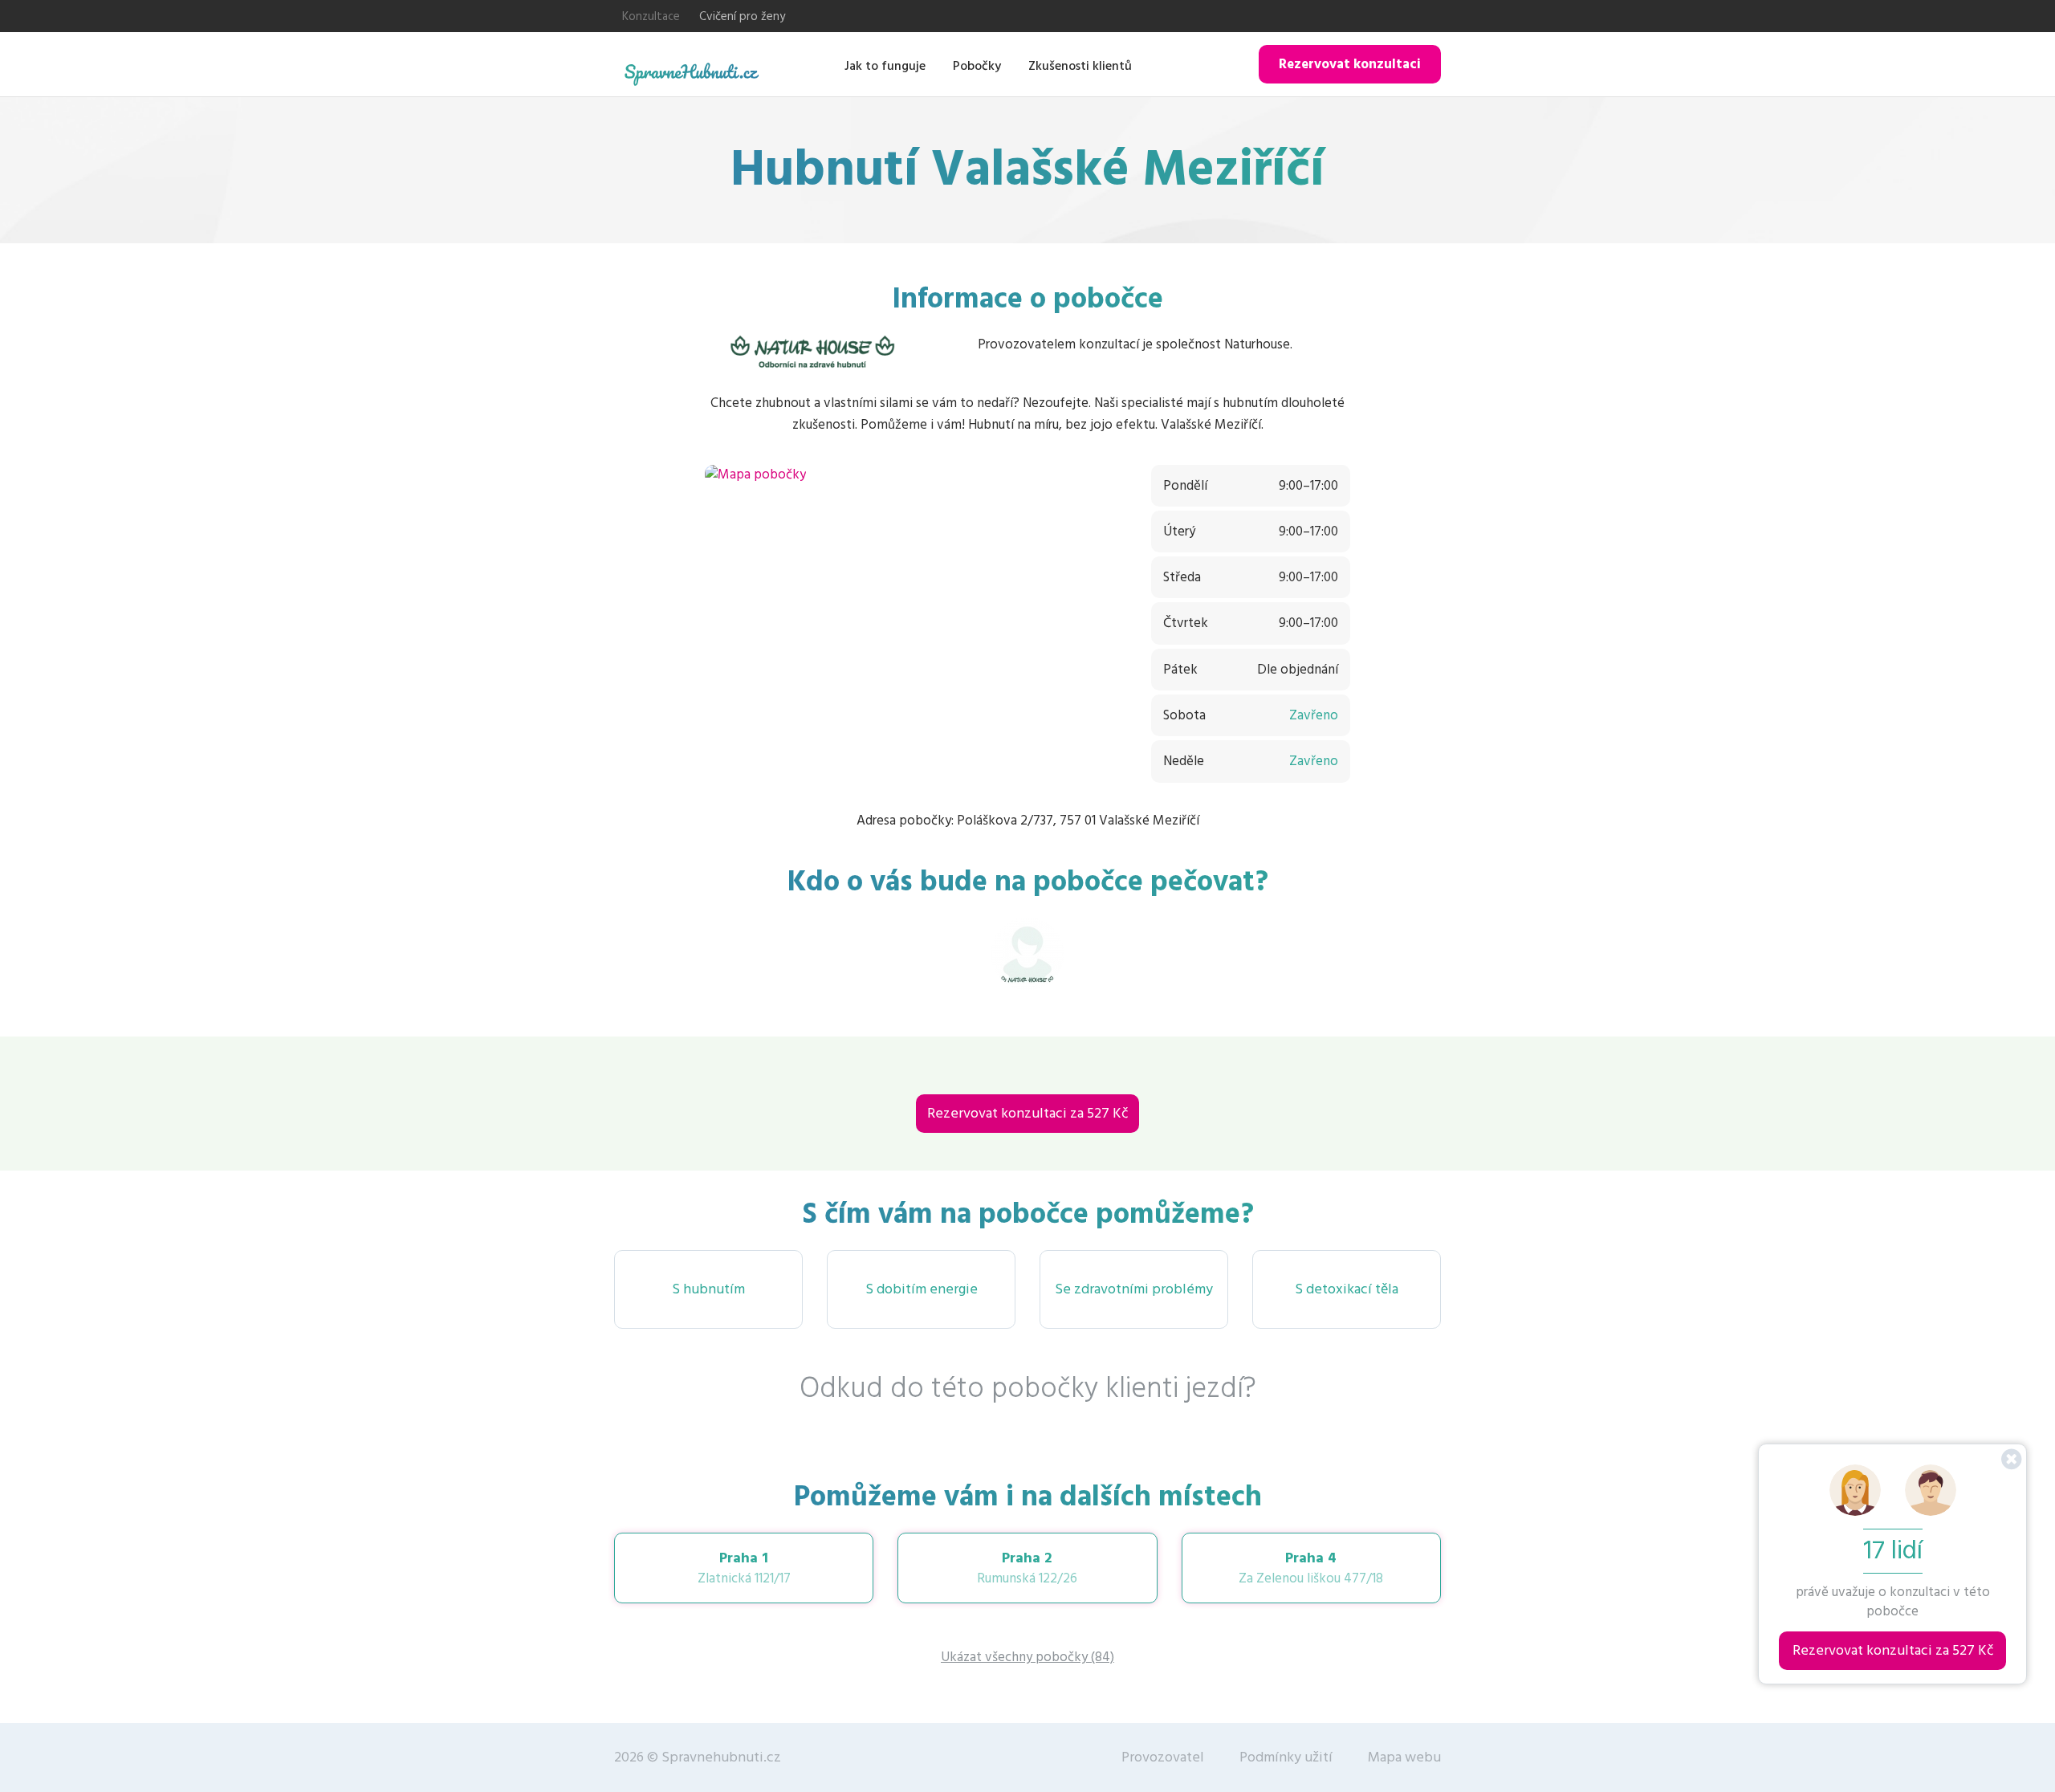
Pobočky (977, 66)
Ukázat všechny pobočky (1027, 1657)
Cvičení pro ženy (742, 16)
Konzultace (651, 16)
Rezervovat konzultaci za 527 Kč (1027, 1113)
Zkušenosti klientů (1080, 66)
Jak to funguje (885, 66)
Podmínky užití (1286, 1757)
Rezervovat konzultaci (1350, 64)
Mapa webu (1404, 1757)
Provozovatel (1163, 1757)
